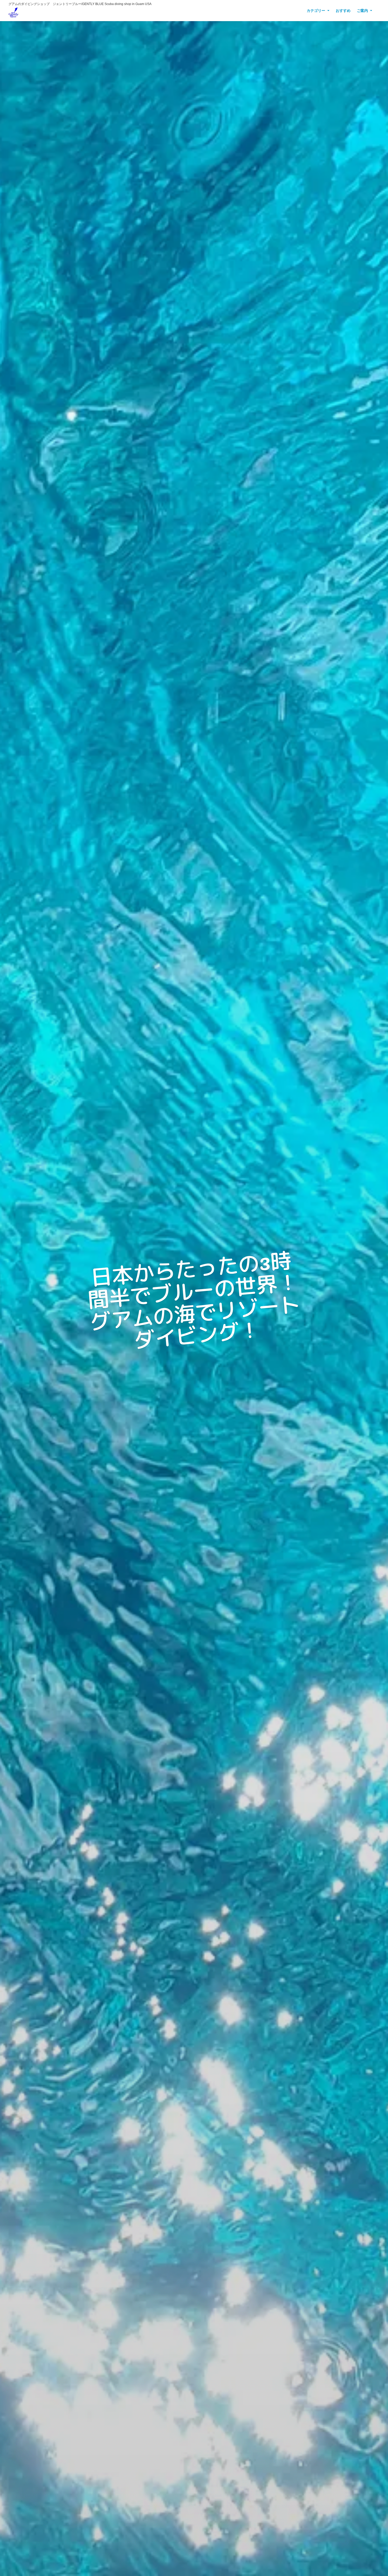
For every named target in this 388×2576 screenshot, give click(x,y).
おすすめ (343, 11)
